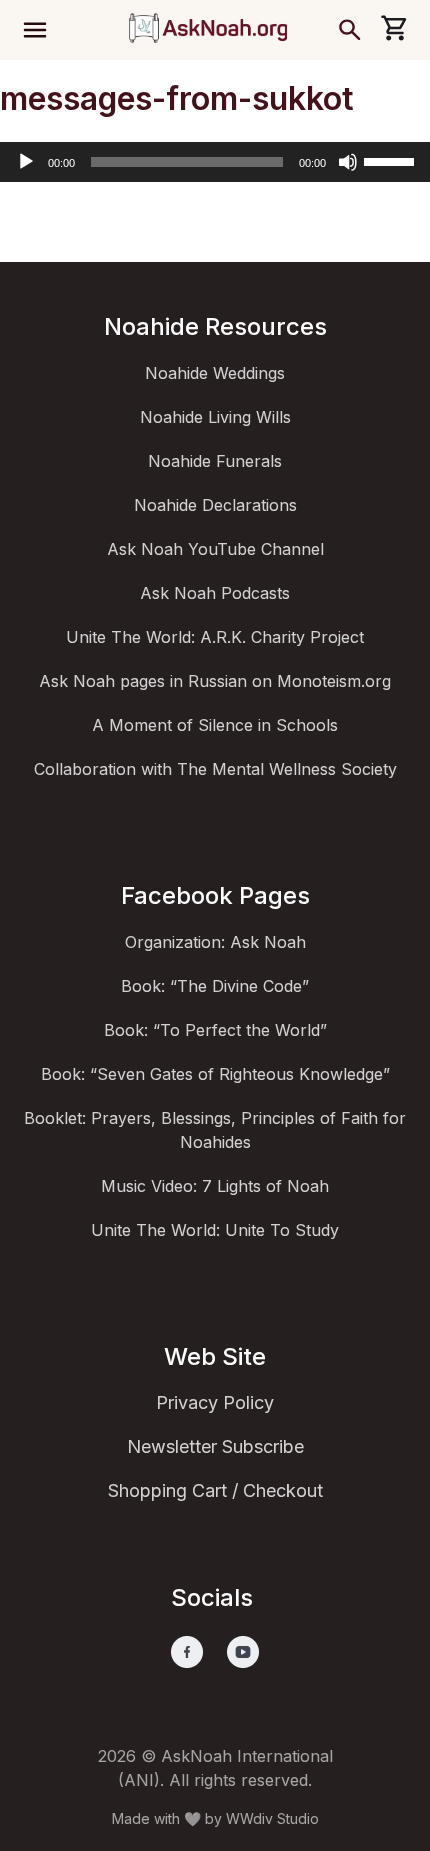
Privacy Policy (215, 1402)
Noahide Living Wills (215, 417)
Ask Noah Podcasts (215, 593)
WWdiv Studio (272, 1818)
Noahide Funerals (215, 461)
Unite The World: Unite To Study (215, 1230)
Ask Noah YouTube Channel (215, 549)
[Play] (26, 162)
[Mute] (348, 162)
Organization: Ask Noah (215, 942)
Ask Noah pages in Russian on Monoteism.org (215, 681)
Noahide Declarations (215, 505)
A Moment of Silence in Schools (215, 725)
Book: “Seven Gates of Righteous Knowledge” (215, 1074)
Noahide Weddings (215, 373)
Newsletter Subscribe (215, 1446)
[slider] (392, 160)
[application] (215, 162)
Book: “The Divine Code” (215, 986)
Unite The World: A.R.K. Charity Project (215, 637)
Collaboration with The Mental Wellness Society (215, 769)
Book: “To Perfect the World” (215, 1030)
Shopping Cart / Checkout (215, 1490)
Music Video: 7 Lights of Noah (215, 1186)
